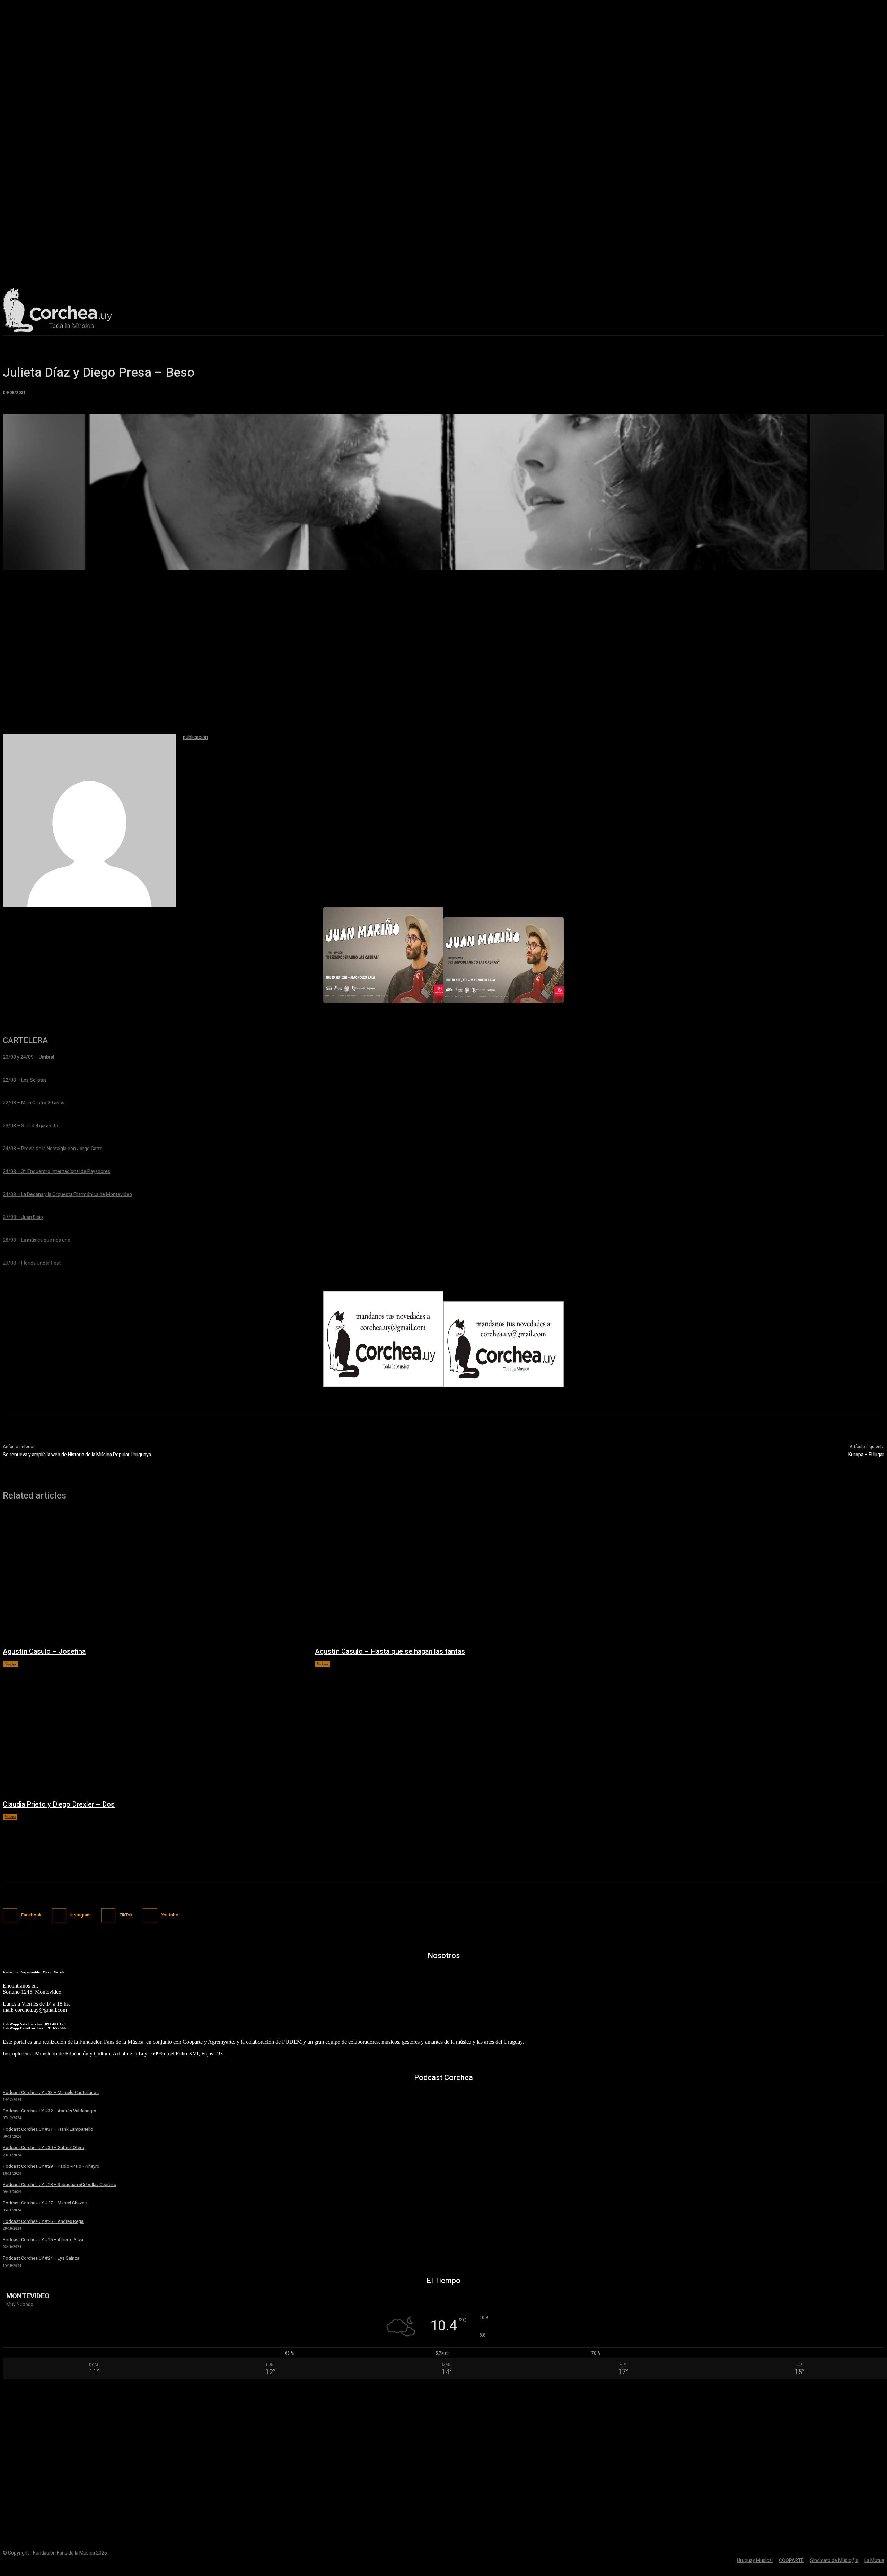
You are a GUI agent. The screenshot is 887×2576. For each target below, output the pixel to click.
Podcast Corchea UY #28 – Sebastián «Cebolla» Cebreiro (60, 2185)
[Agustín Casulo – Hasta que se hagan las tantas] (464, 1577)
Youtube (170, 1915)
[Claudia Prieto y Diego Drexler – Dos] (152, 1730)
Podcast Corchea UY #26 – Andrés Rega (43, 2221)
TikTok (126, 1915)
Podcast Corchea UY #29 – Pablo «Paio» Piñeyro (51, 2166)
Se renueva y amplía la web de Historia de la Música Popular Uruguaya (77, 1455)
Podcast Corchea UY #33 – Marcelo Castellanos (51, 2092)
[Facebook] (10, 1915)
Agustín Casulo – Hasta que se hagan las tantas (390, 1652)
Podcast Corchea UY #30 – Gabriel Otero (43, 2147)
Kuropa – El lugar (866, 1455)
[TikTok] (108, 1915)
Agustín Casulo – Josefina (44, 1652)
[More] (511, 561)
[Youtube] (150, 1915)
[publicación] (89, 820)
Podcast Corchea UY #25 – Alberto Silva (43, 2240)
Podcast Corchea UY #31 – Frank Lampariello (48, 2129)
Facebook (31, 1915)
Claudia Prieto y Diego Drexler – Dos (59, 1804)
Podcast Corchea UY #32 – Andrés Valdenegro (50, 2111)
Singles (10, 1664)
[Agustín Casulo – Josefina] (152, 1577)
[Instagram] (59, 1915)
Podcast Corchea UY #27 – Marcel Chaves (45, 2203)
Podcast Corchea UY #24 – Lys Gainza (41, 2258)
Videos (322, 1664)
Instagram (81, 1915)
